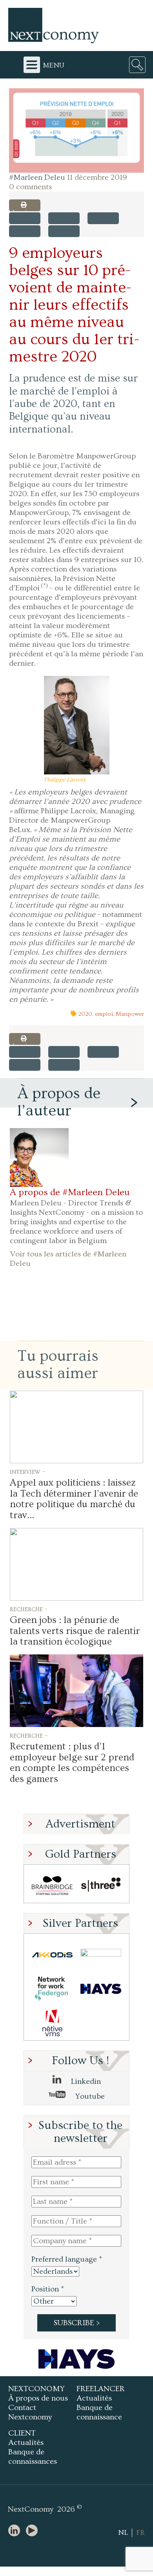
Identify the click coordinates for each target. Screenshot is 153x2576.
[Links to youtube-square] (34, 2531)
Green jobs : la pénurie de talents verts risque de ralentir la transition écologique (75, 1631)
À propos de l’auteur (59, 1102)
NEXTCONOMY (36, 2389)
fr (140, 2533)
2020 (85, 1014)
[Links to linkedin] (16, 2531)
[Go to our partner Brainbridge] (52, 1886)
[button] (76, 131)
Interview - (27, 1471)
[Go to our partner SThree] (101, 1886)
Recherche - (29, 1609)
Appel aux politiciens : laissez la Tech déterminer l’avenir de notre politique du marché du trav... (74, 1499)
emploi (104, 1014)
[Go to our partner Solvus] (101, 1955)
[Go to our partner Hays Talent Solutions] (101, 1989)
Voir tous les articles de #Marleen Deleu (68, 1259)
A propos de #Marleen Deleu (70, 1192)
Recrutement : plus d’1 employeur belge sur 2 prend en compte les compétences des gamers (72, 1763)
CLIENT (22, 2433)
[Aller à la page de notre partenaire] (76, 2359)
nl (123, 2533)
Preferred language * (67, 2259)
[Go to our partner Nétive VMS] (52, 2023)
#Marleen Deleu (37, 177)
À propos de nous (38, 2398)
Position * (48, 2289)
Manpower (130, 1014)
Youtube (89, 2096)
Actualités (94, 2398)
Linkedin (85, 2081)
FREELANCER (101, 2389)
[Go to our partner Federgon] (52, 1989)
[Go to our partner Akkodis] (52, 1955)
